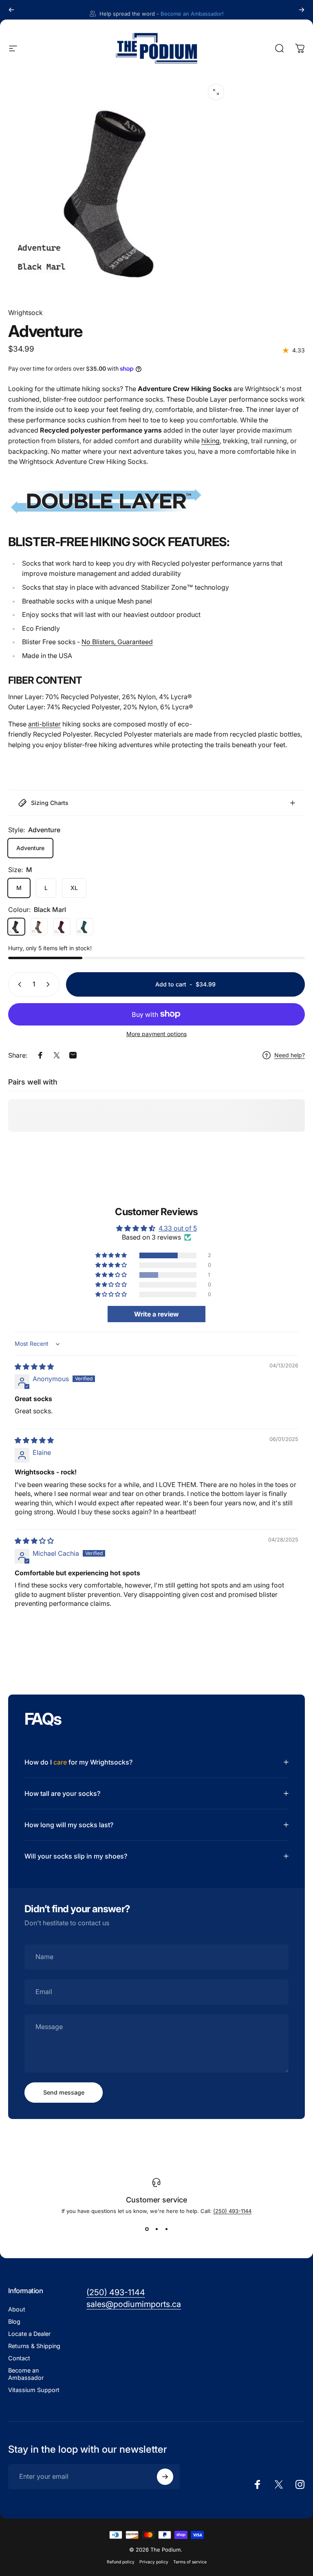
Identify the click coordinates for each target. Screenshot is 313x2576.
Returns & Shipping (34, 2346)
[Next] (302, 10)
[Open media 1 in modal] (216, 92)
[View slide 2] (156, 2229)
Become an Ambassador (26, 2374)
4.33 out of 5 (178, 1228)
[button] (112, 1255)
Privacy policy (154, 2562)
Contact (19, 2358)
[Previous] (11, 10)
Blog (14, 2321)
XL (74, 888)
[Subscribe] (165, 2477)
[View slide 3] (166, 2229)
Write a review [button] (156, 1314)
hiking (211, 441)
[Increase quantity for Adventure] (50, 984)
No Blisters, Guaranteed (117, 642)
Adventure (30, 848)
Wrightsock (25, 313)
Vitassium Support (34, 2390)
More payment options (156, 1034)
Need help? (290, 1055)
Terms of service (190, 2562)
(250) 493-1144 (232, 2211)
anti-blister (44, 724)
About (17, 2309)
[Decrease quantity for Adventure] (18, 984)
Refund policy (121, 2562)
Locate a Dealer (29, 2334)
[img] (34, 1367)
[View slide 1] (147, 2229)
